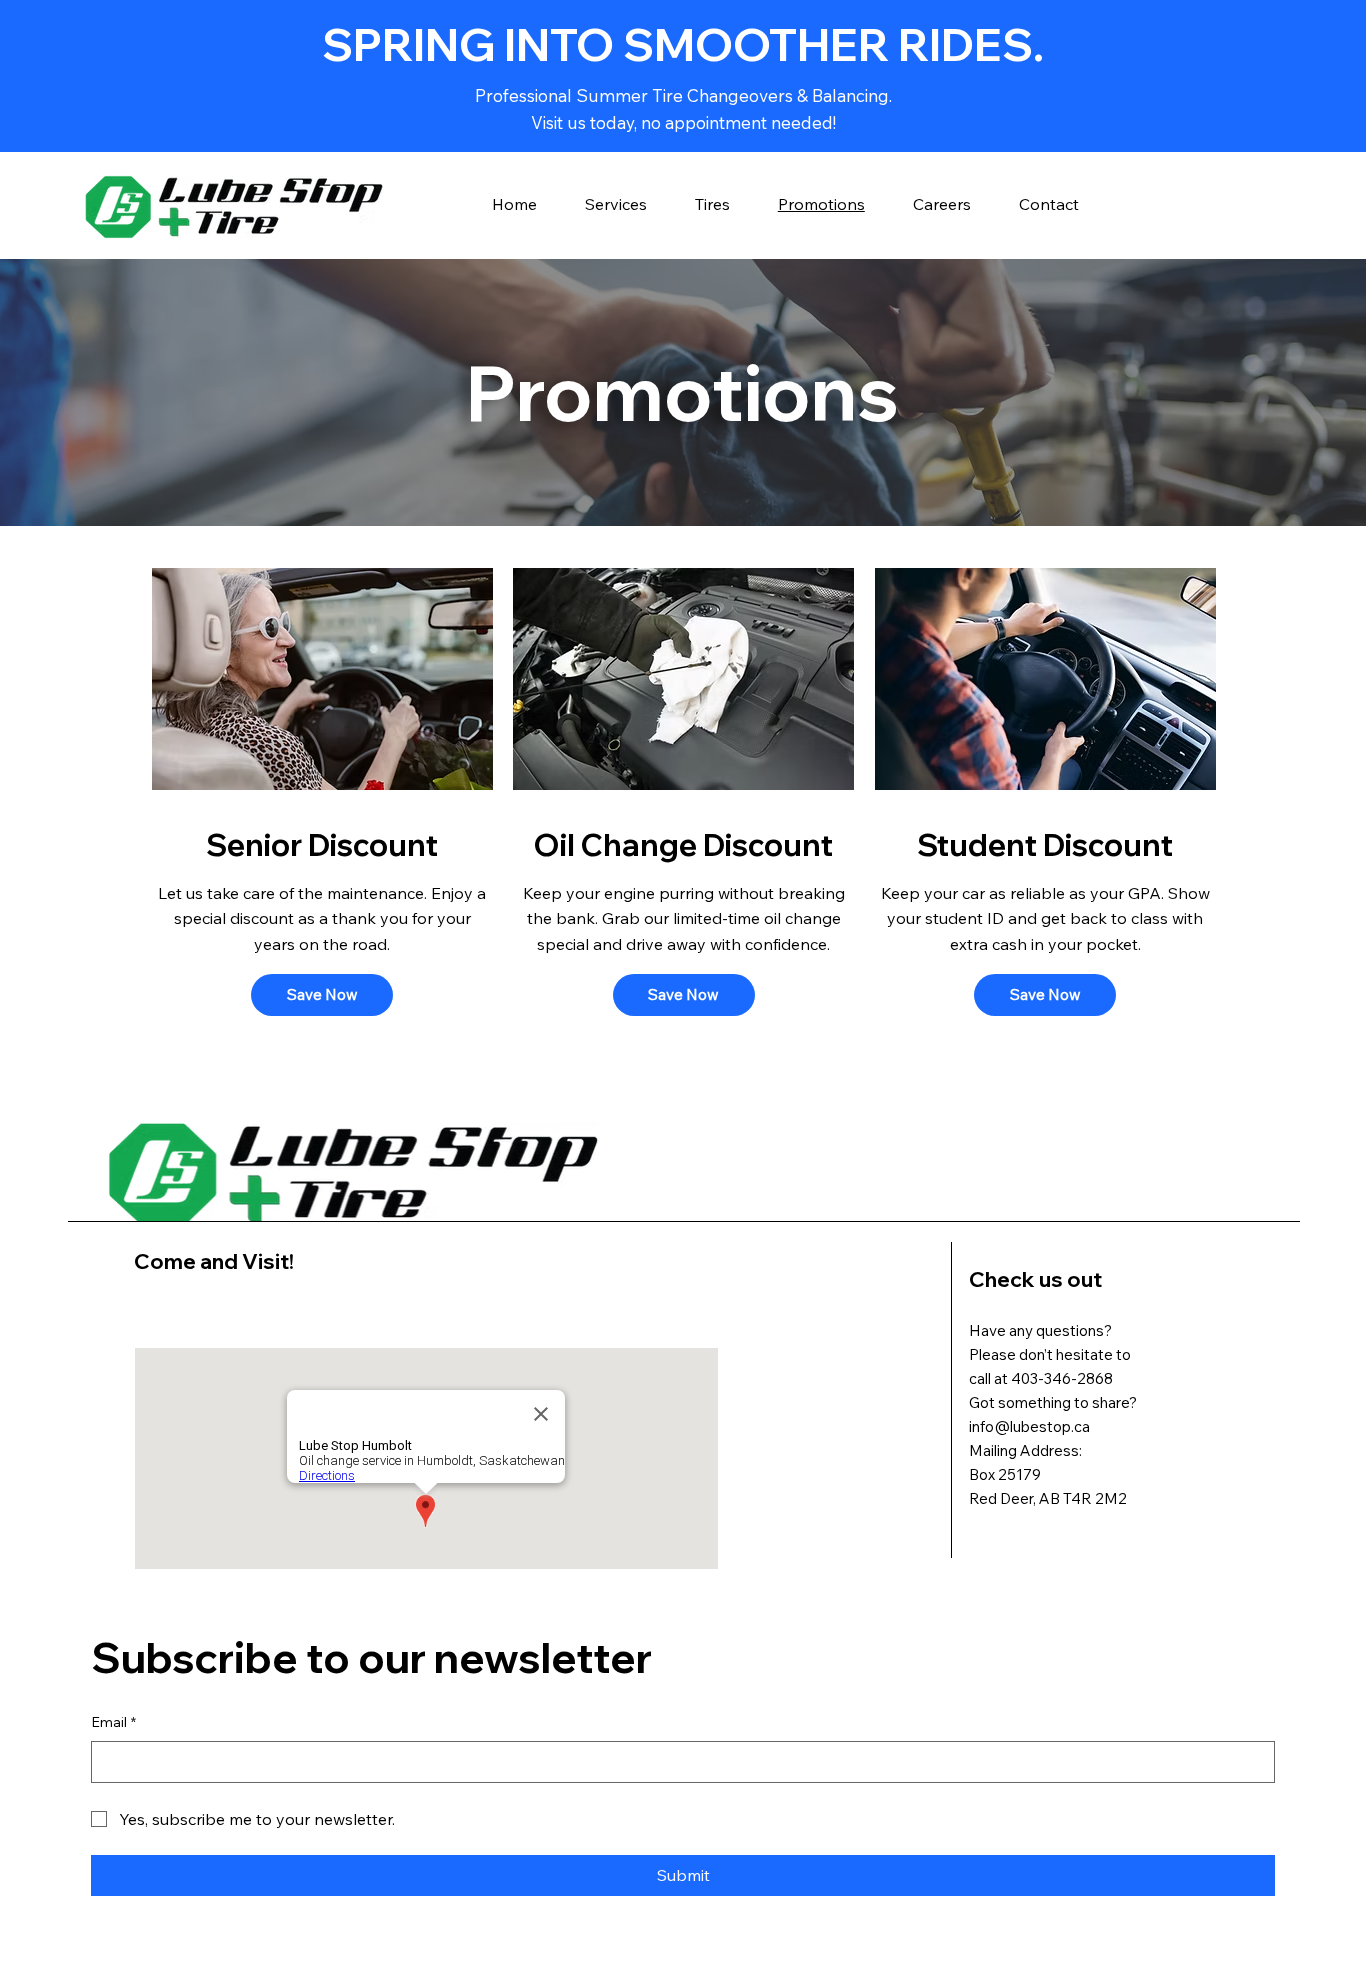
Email (113, 1722)
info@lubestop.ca (1029, 1426)
